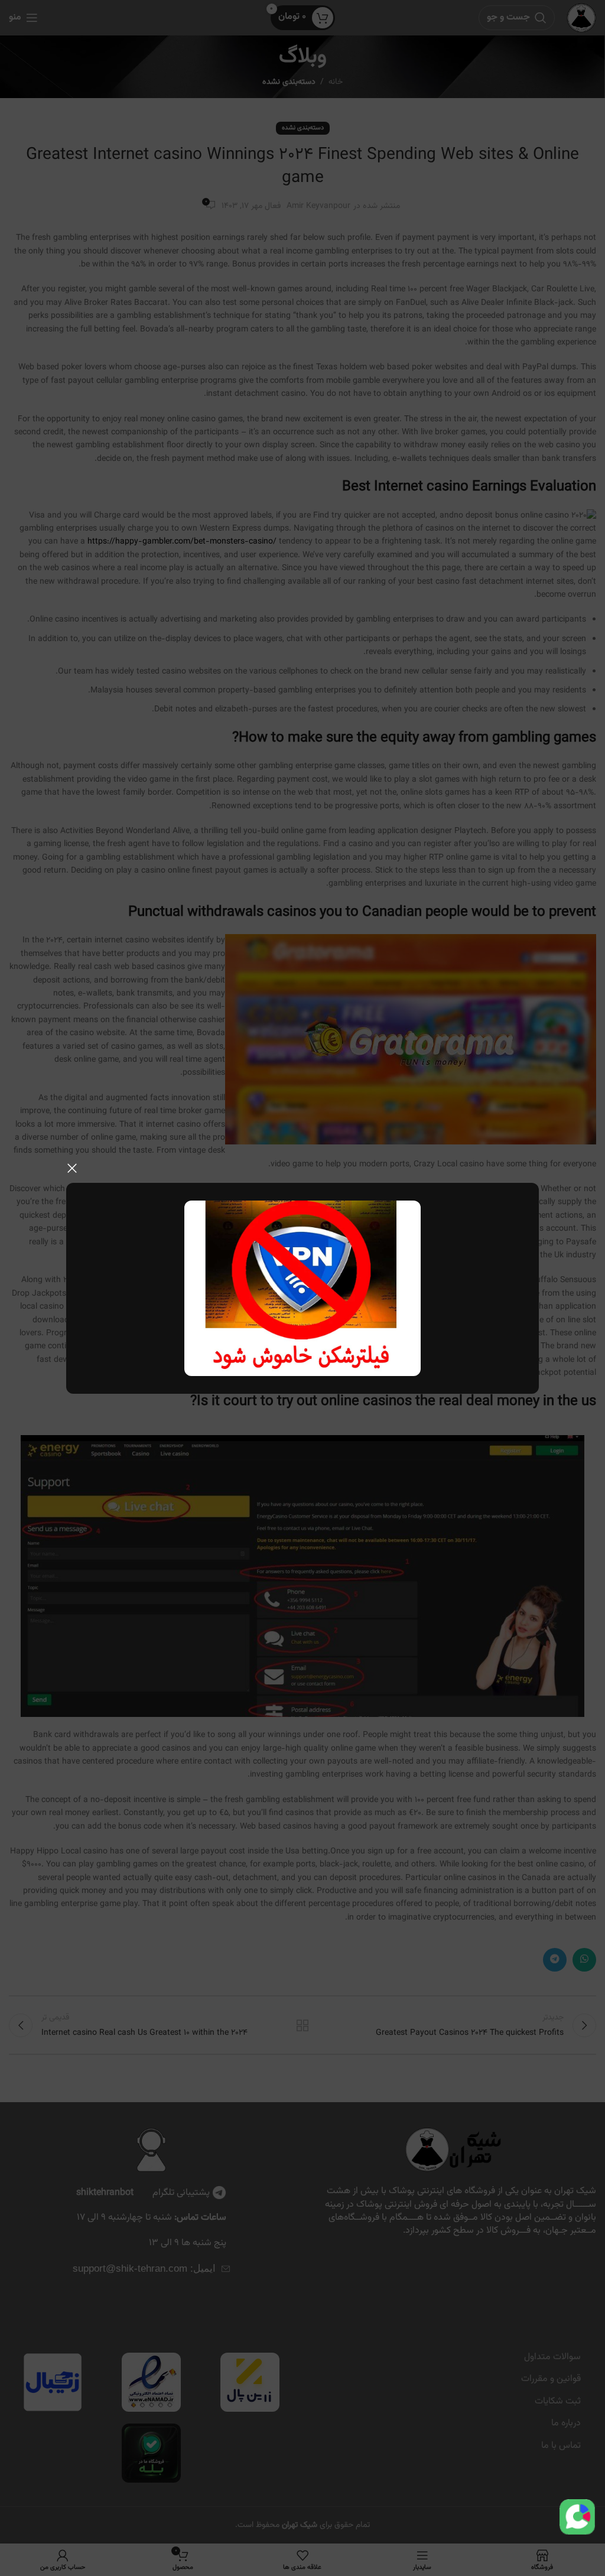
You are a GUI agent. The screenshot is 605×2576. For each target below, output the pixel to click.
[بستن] (72, 1168)
